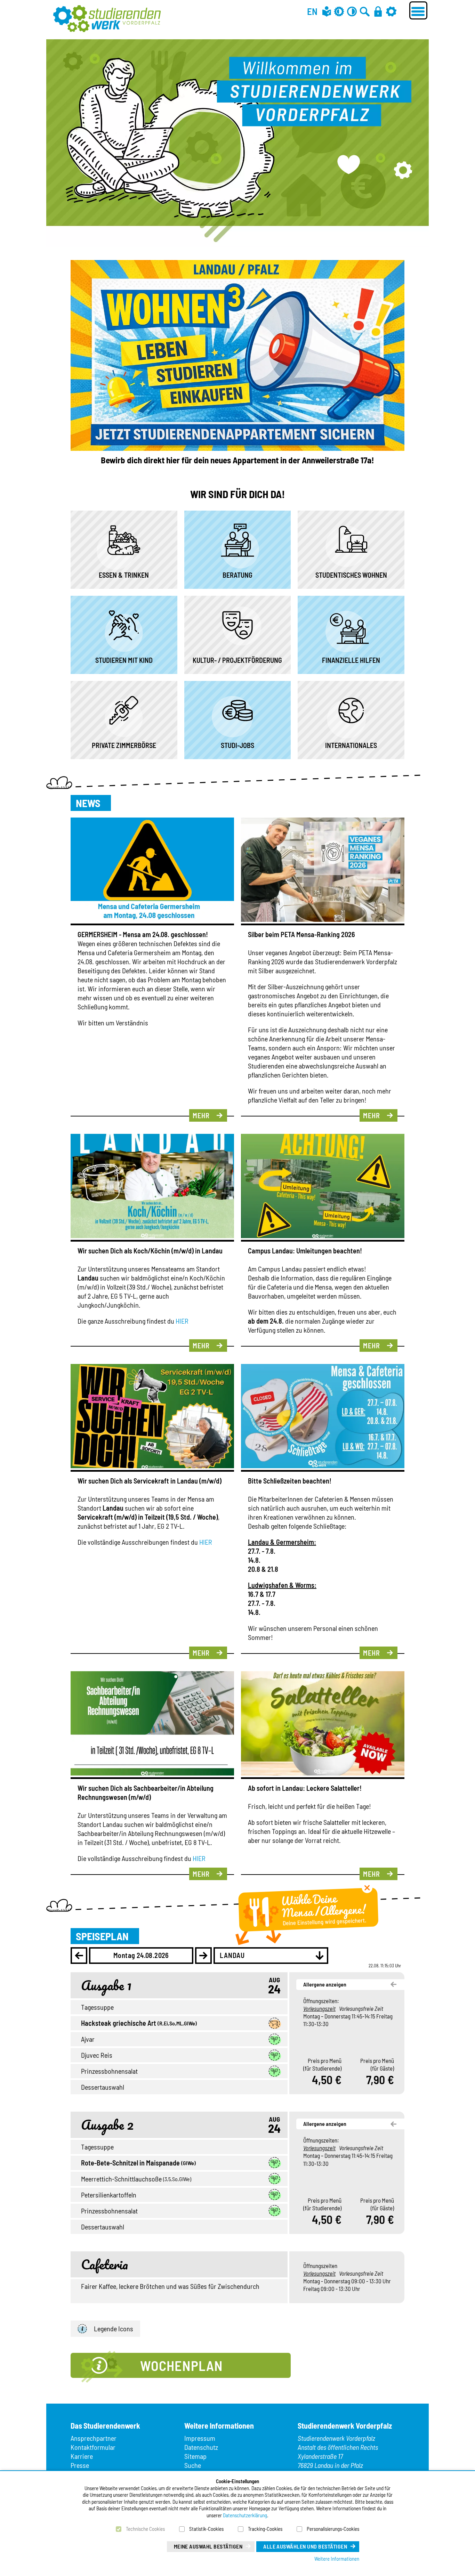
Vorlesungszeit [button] (319, 2008)
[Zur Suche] (365, 11)
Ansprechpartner (94, 2438)
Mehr (201, 1115)
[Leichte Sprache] (327, 11)
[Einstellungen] (391, 11)
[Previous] (79, 1956)
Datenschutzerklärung (245, 2515)
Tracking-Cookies (265, 2529)
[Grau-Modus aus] (339, 11)
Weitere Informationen (337, 2559)
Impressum (200, 2438)
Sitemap (195, 2456)
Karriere (82, 2456)
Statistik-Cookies (206, 2529)
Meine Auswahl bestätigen (208, 2546)
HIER (182, 1321)
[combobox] (271, 1956)
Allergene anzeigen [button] (325, 1984)
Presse (80, 2465)
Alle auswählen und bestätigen (305, 2546)
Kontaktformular (93, 2447)
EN (312, 11)
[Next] (203, 1956)
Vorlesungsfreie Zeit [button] (361, 2008)
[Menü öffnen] (418, 10)
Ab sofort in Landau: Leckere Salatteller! (305, 1788)
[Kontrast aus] (352, 11)
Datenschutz (201, 2447)
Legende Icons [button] (114, 2329)
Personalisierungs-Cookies (333, 2529)
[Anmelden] (378, 11)
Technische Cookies (145, 2529)
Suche (193, 2465)
